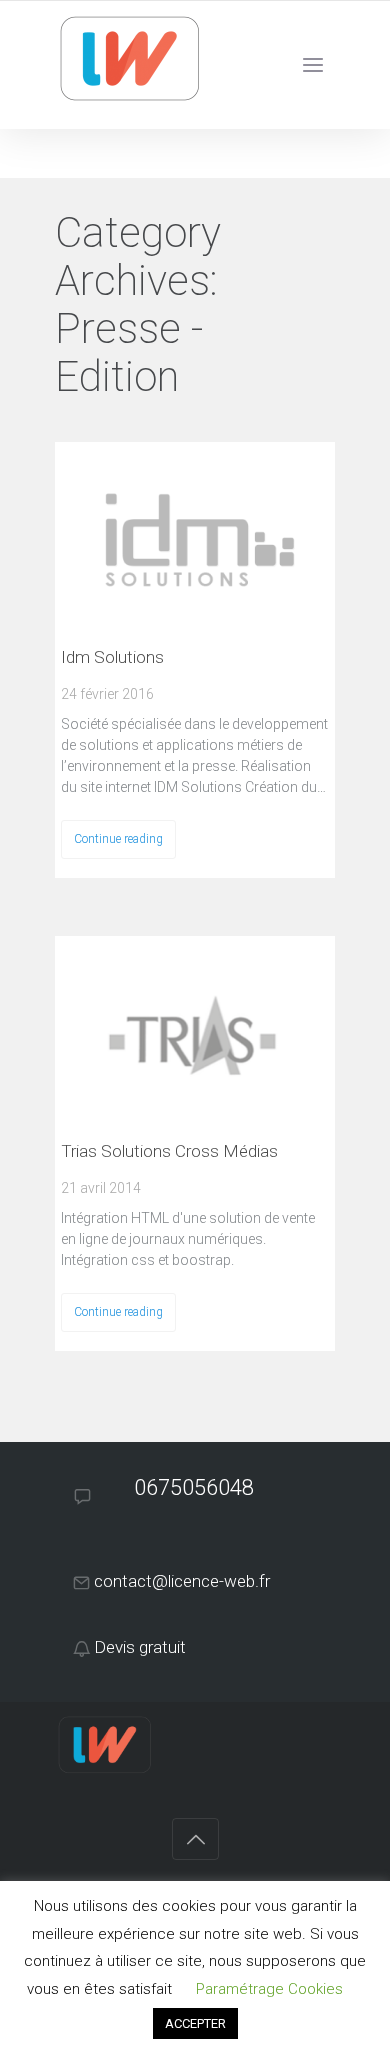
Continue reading (118, 839)
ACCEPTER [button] (195, 2023)
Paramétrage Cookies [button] (269, 1989)
